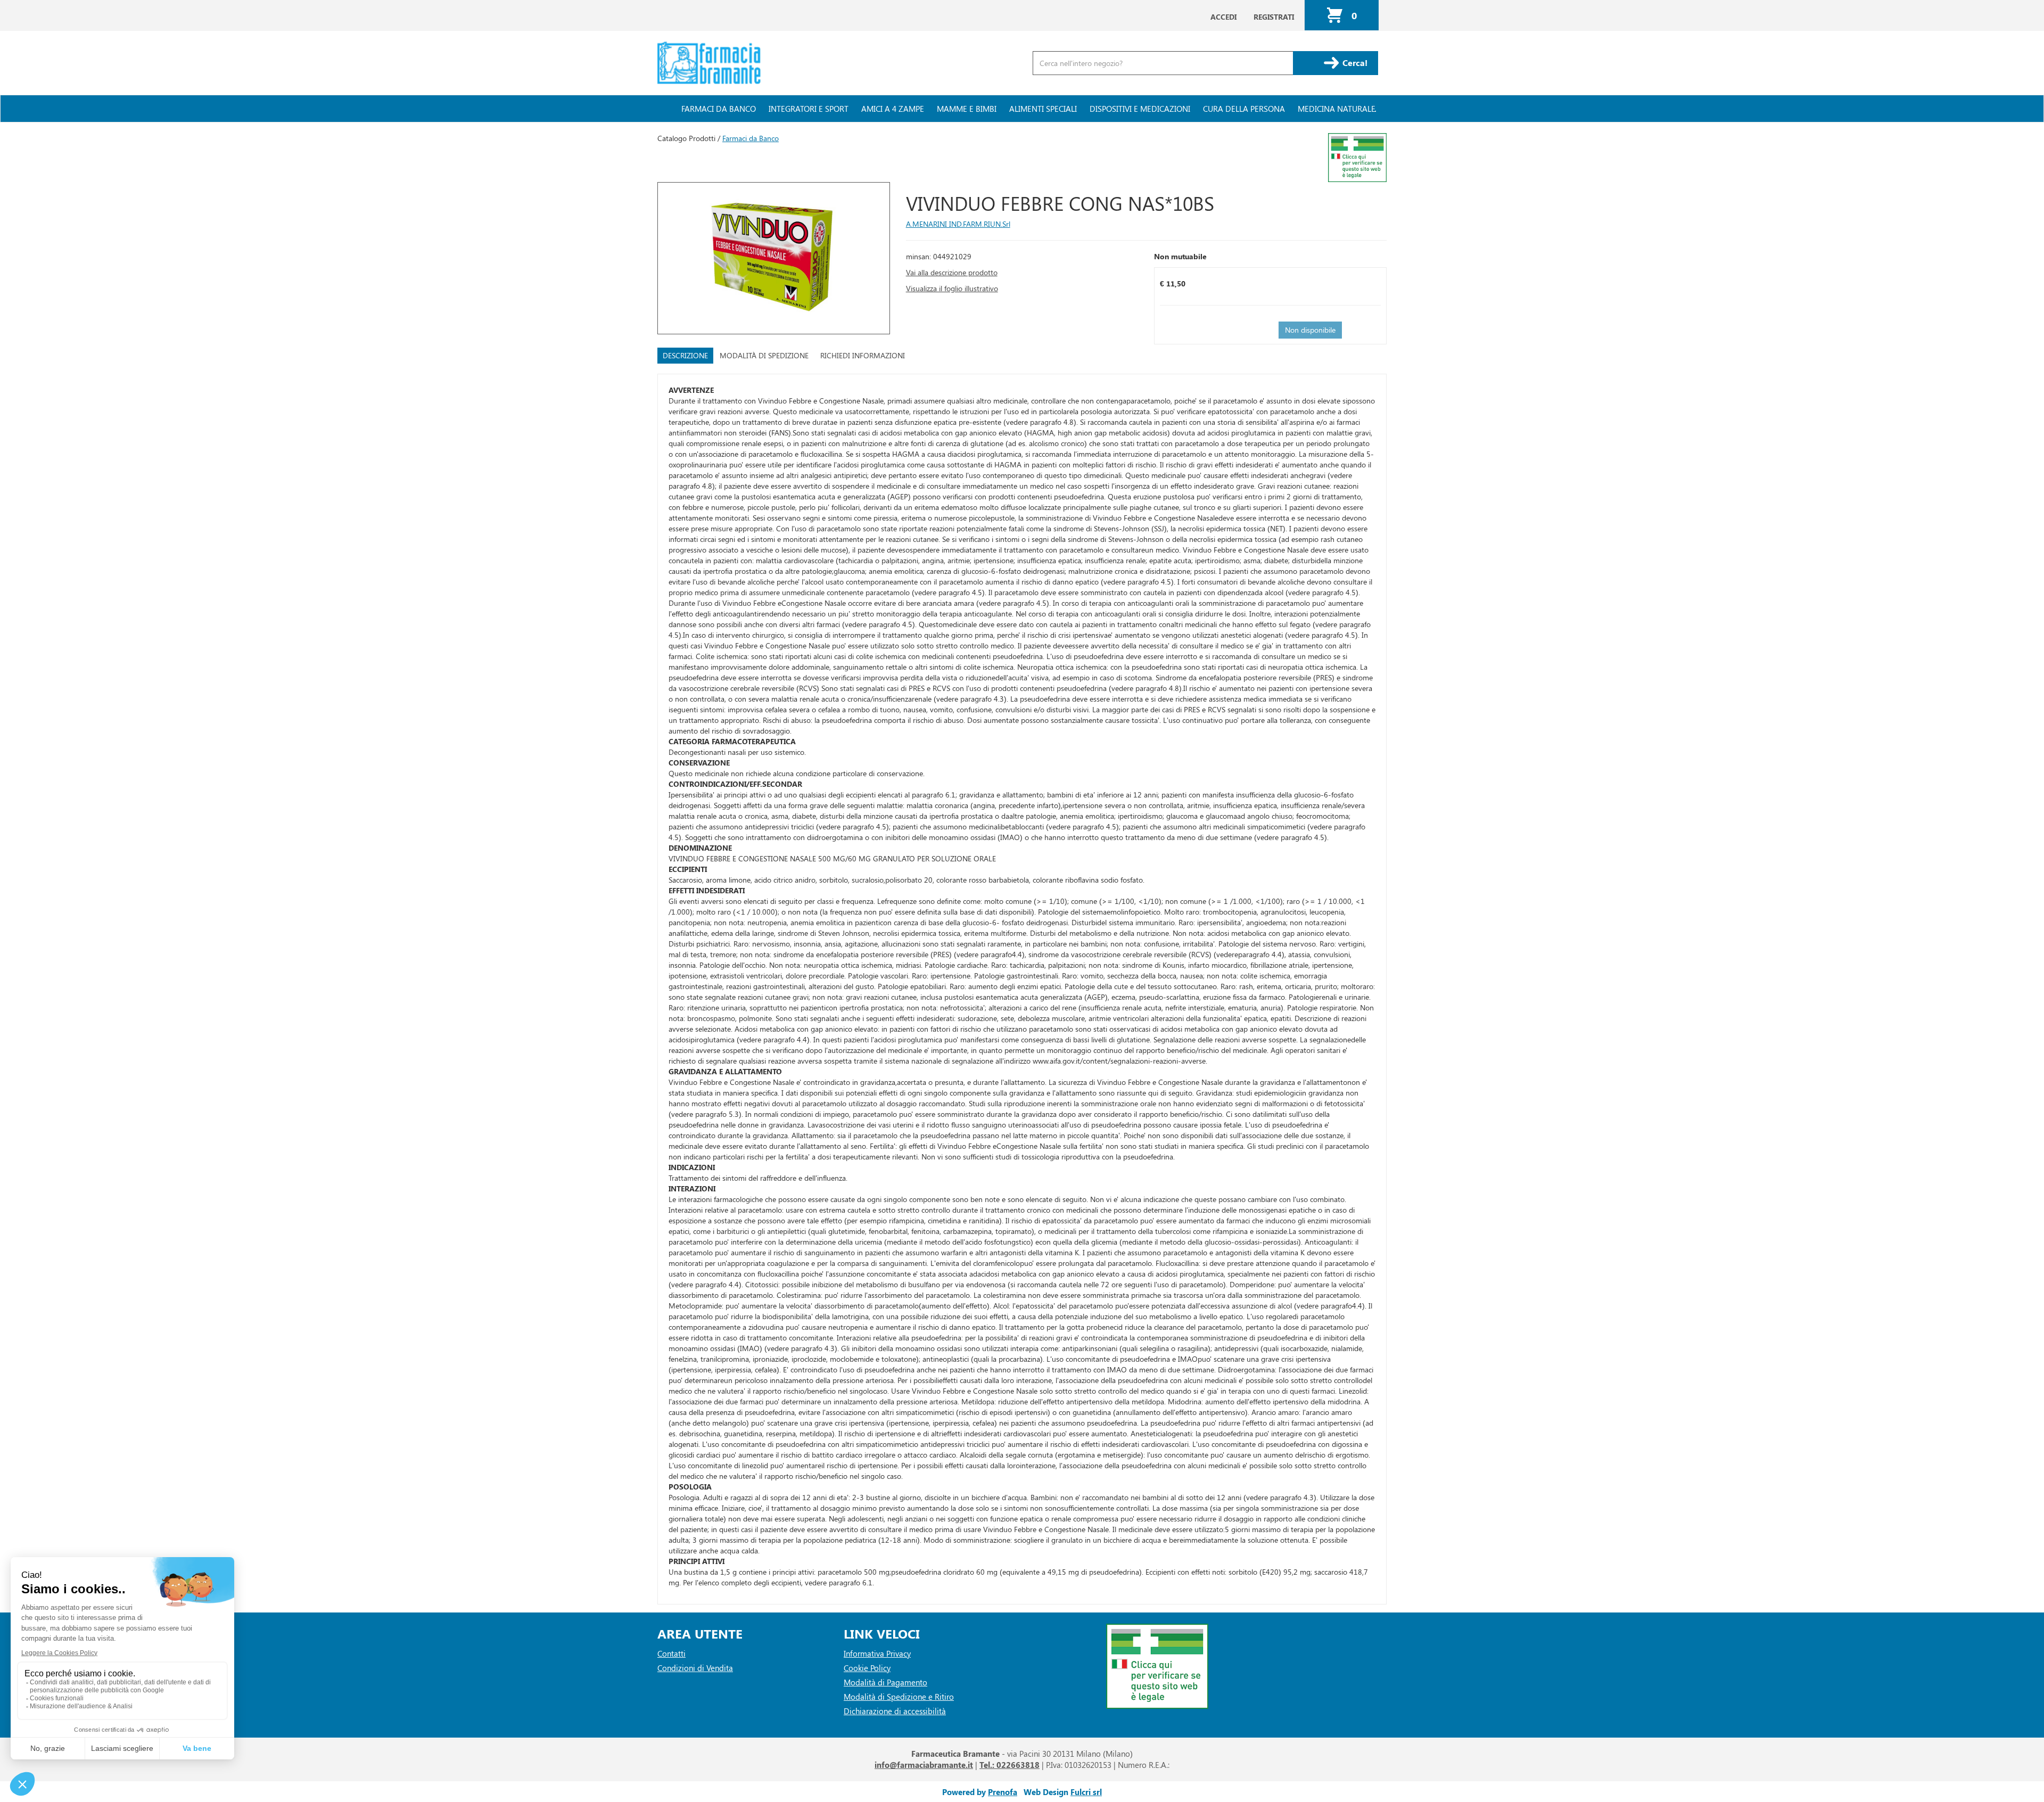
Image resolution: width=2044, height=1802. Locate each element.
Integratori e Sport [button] (809, 109)
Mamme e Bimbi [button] (967, 109)
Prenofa (1003, 1792)
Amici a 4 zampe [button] (893, 109)
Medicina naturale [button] (1337, 109)
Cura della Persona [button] (1244, 109)
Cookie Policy (867, 1668)
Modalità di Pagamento (885, 1682)
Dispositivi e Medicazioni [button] (1140, 109)
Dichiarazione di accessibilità (895, 1711)
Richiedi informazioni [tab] (863, 355)
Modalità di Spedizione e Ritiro (899, 1697)
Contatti (671, 1653)
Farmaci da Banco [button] (719, 109)
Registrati (1274, 17)
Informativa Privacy (877, 1653)
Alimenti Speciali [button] (1043, 109)
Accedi (1223, 17)
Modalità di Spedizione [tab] (764, 355)
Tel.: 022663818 (1009, 1765)
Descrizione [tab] (685, 355)
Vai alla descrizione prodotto (952, 272)
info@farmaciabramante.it (924, 1765)
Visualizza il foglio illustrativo (952, 288)
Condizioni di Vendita (695, 1668)
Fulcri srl (1086, 1792)
